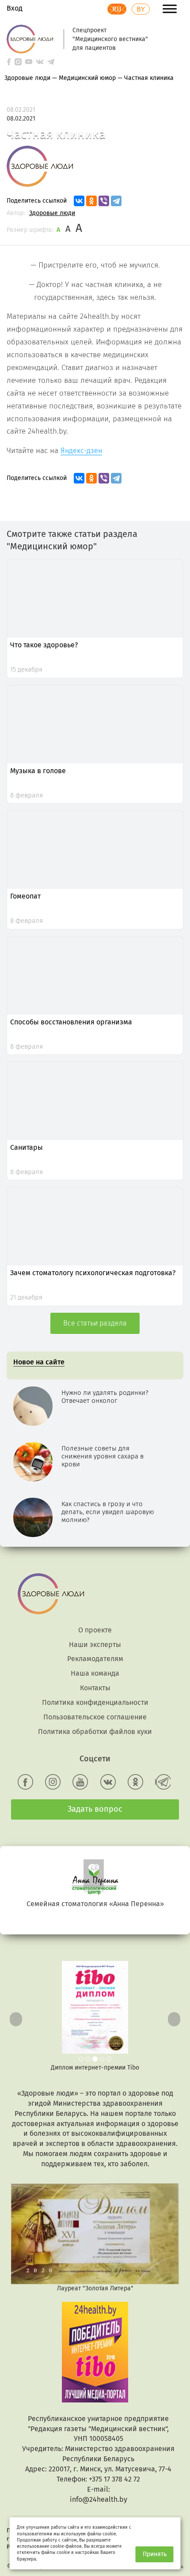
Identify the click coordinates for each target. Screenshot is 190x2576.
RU (117, 9)
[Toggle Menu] (170, 9)
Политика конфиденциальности (95, 1702)
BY (141, 9)
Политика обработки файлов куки (95, 1732)
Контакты (95, 1688)
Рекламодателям (95, 1659)
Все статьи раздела (95, 1323)
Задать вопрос (95, 1809)
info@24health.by (99, 2499)
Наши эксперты (95, 1645)
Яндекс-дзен (81, 451)
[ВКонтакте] (79, 201)
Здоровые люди (52, 213)
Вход (15, 8)
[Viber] (104, 201)
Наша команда (95, 1673)
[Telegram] (116, 201)
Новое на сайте (39, 1362)
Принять (155, 2554)
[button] (14, 2017)
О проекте (95, 1630)
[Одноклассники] (91, 201)
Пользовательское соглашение (95, 1717)
